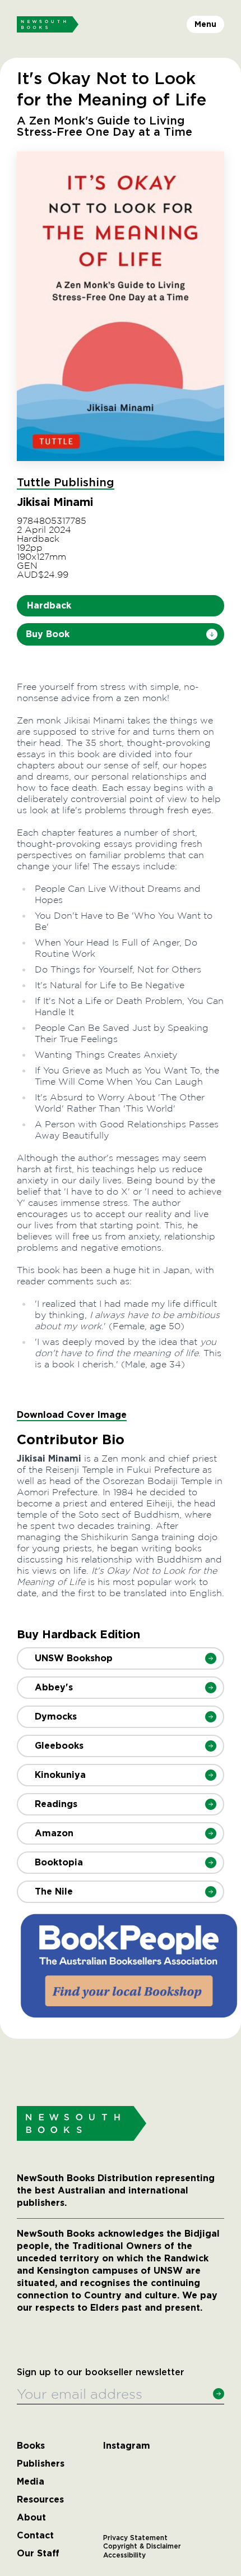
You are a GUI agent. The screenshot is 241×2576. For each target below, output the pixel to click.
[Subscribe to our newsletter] (219, 2394)
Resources (40, 2500)
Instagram (127, 2446)
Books (31, 2446)
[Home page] (48, 25)
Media (31, 2482)
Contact (35, 2536)
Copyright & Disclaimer (142, 2546)
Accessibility (124, 2555)
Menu (205, 24)
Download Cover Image (72, 1415)
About (31, 2518)
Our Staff (38, 2554)
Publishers (41, 2464)
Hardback (49, 605)
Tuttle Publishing (66, 483)
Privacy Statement (135, 2538)
